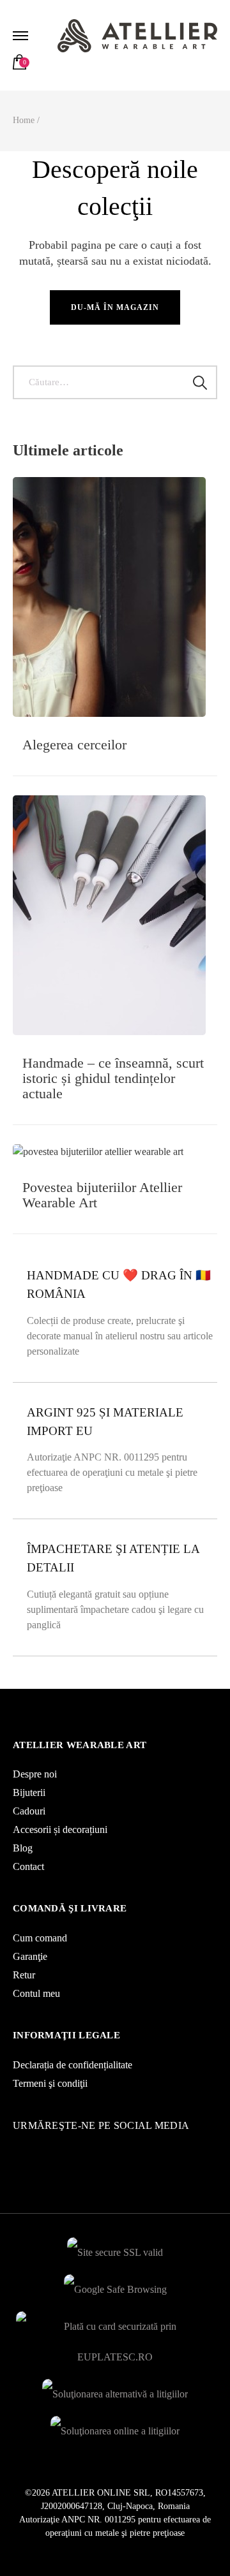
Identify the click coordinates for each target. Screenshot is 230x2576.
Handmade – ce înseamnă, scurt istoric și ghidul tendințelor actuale (113, 1078)
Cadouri (29, 1811)
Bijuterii (29, 1792)
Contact (28, 1866)
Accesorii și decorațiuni (60, 1829)
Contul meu (36, 1993)
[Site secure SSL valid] (115, 2249)
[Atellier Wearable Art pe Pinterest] (35, 2148)
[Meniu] (22, 36)
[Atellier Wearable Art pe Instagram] (16, 2148)
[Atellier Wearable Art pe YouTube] (29, 2148)
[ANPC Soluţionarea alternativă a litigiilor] (115, 2391)
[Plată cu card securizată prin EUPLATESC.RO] (115, 2323)
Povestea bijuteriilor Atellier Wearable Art (102, 1195)
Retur (24, 1975)
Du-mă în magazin (115, 307)
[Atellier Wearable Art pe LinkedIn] (42, 2148)
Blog (23, 1848)
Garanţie (30, 1956)
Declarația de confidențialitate (73, 2065)
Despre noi (35, 1774)
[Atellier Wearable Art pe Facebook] (22, 2148)
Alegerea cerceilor (74, 745)
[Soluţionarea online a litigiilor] (115, 2428)
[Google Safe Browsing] (115, 2286)
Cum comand (40, 1938)
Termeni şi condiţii (50, 2083)
